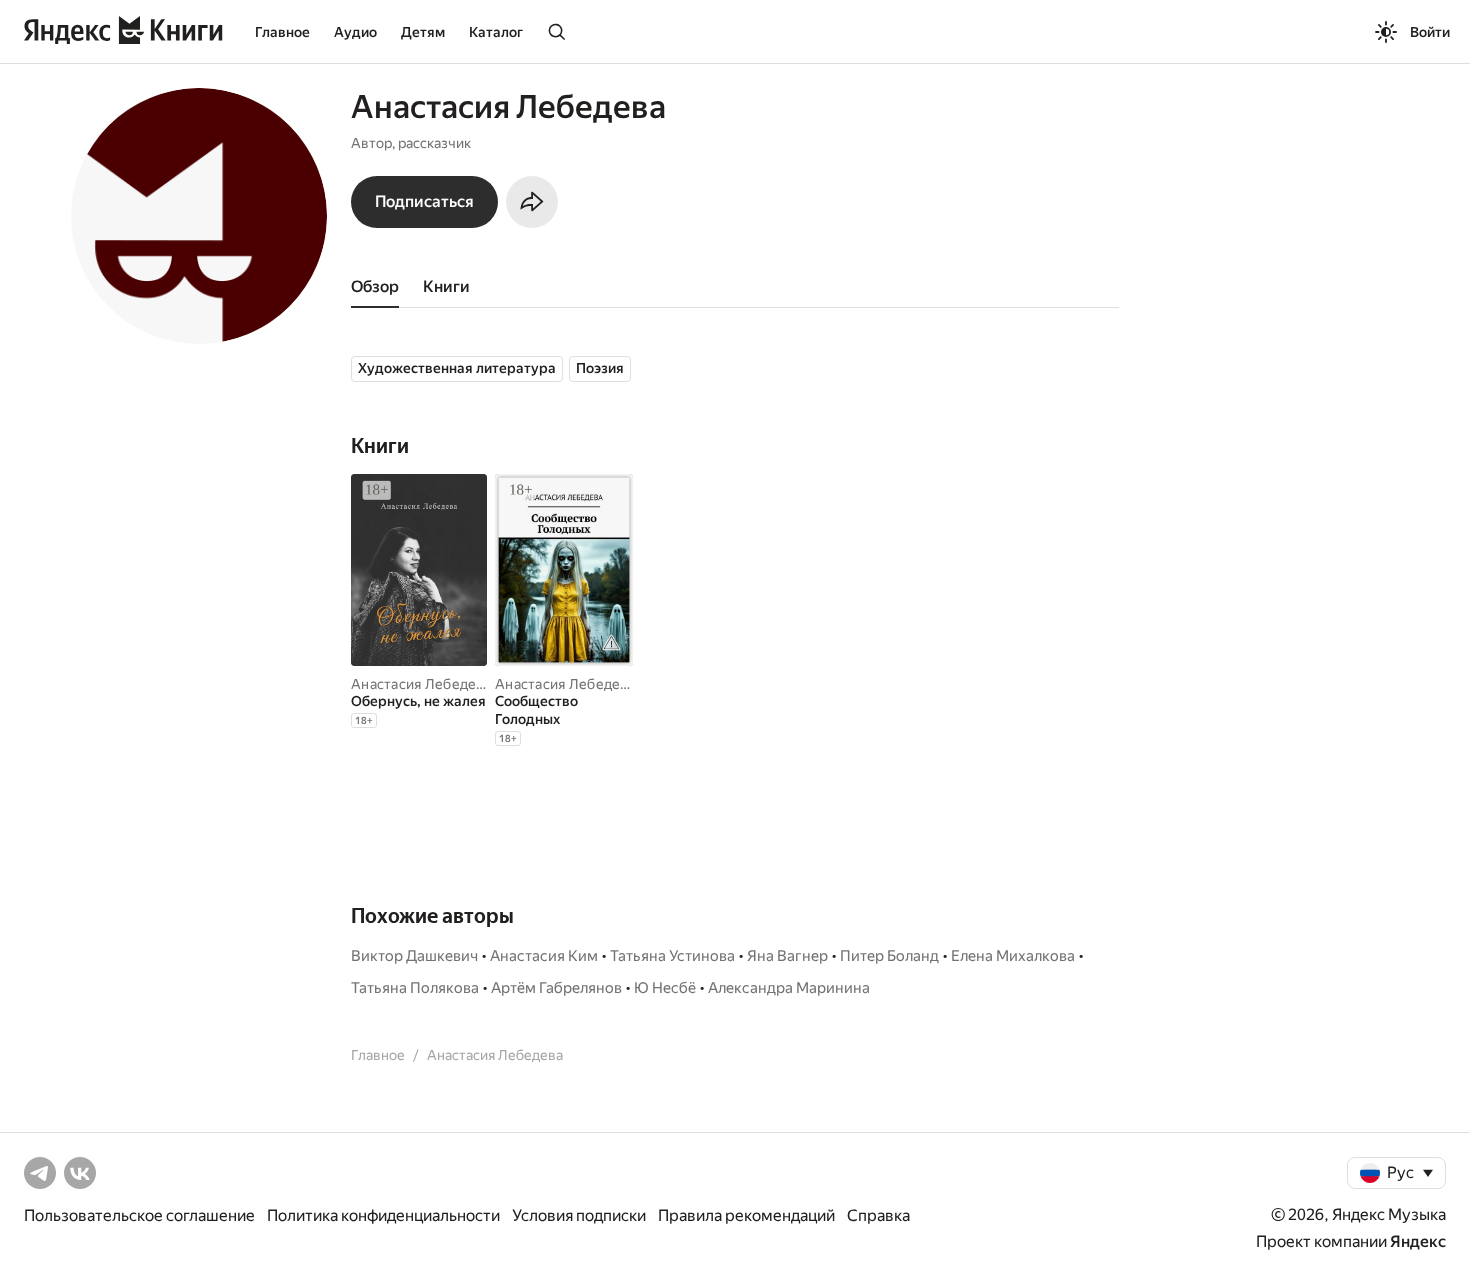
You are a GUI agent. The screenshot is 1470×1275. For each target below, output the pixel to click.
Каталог (496, 32)
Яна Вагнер (787, 956)
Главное (282, 32)
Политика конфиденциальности (383, 1215)
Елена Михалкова (1013, 956)
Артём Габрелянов (556, 988)
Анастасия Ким (544, 956)
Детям (423, 32)
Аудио (355, 32)
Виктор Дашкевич (414, 956)
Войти (1430, 32)
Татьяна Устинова (672, 956)
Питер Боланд (889, 956)
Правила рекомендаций (746, 1215)
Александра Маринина (789, 988)
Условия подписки (579, 1215)
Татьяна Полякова (415, 988)
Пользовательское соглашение (139, 1215)
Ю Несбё (665, 988)
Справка (878, 1215)
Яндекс (1418, 1241)
